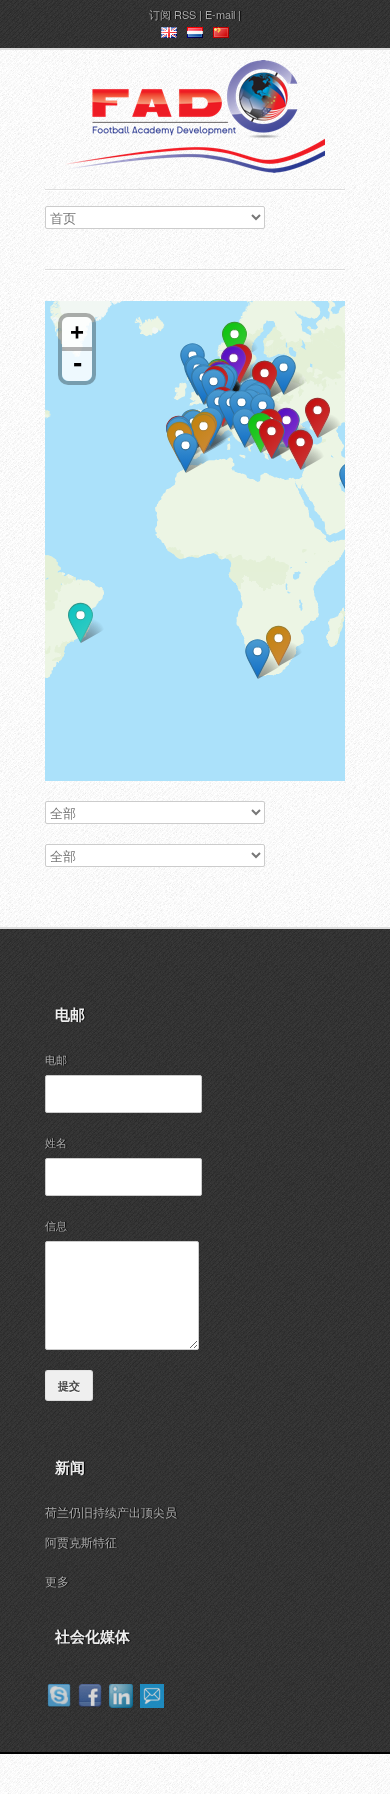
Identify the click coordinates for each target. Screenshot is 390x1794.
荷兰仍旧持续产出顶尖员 (111, 1511)
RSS (185, 14)
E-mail (220, 14)
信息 (56, 1225)
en (169, 36)
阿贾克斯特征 (81, 1541)
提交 (69, 1385)
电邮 (56, 1059)
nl (195, 36)
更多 (57, 1580)
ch (221, 36)
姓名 (56, 1142)
